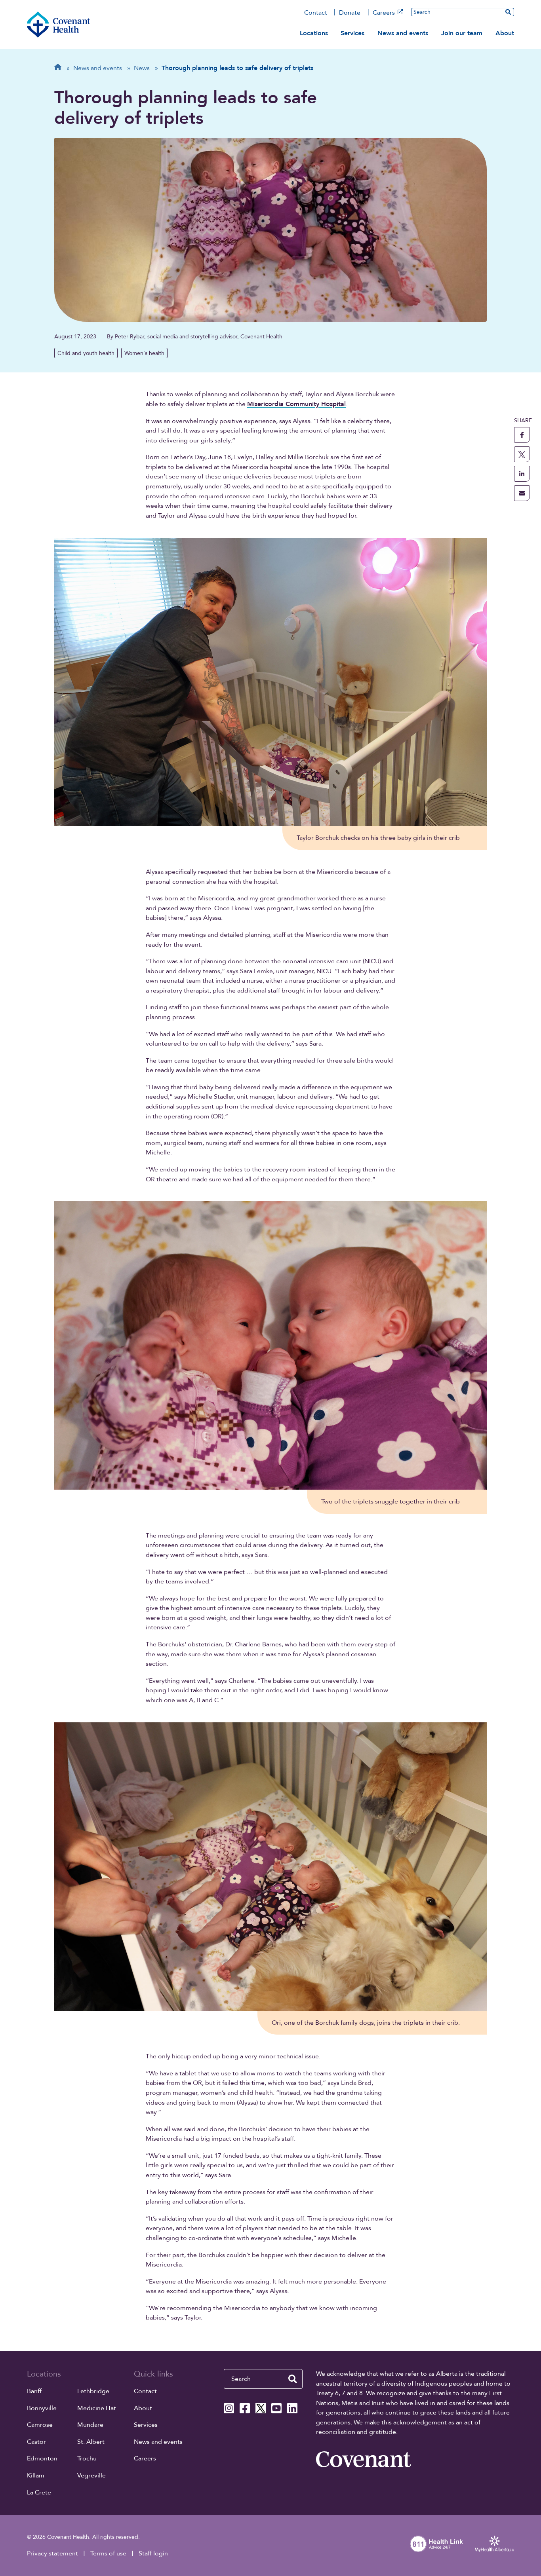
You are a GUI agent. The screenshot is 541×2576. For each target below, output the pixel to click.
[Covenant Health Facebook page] (245, 2408)
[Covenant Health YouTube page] (276, 2408)
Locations (314, 33)
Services (352, 33)
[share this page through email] (522, 493)
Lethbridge (93, 2391)
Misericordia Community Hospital (296, 404)
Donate (350, 13)
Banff (34, 2391)
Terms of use (108, 2553)
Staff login (153, 2553)
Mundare (90, 2425)
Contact (316, 13)
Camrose (40, 2425)
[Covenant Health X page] (261, 2408)
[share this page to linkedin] (522, 474)
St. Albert (91, 2442)
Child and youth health (86, 353)
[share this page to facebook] (522, 435)
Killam (36, 2475)
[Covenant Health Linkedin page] (292, 2408)
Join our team (462, 33)
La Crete (39, 2492)
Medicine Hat (97, 2408)
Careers (384, 13)
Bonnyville (42, 2408)
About (505, 33)
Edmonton (42, 2458)
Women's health (144, 353)
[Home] (59, 25)
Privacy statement (52, 2553)
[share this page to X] (522, 454)
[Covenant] (364, 2459)
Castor (36, 2442)
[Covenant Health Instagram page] (229, 2408)
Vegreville (91, 2475)
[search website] (293, 2379)
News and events (403, 33)
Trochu (87, 2458)
